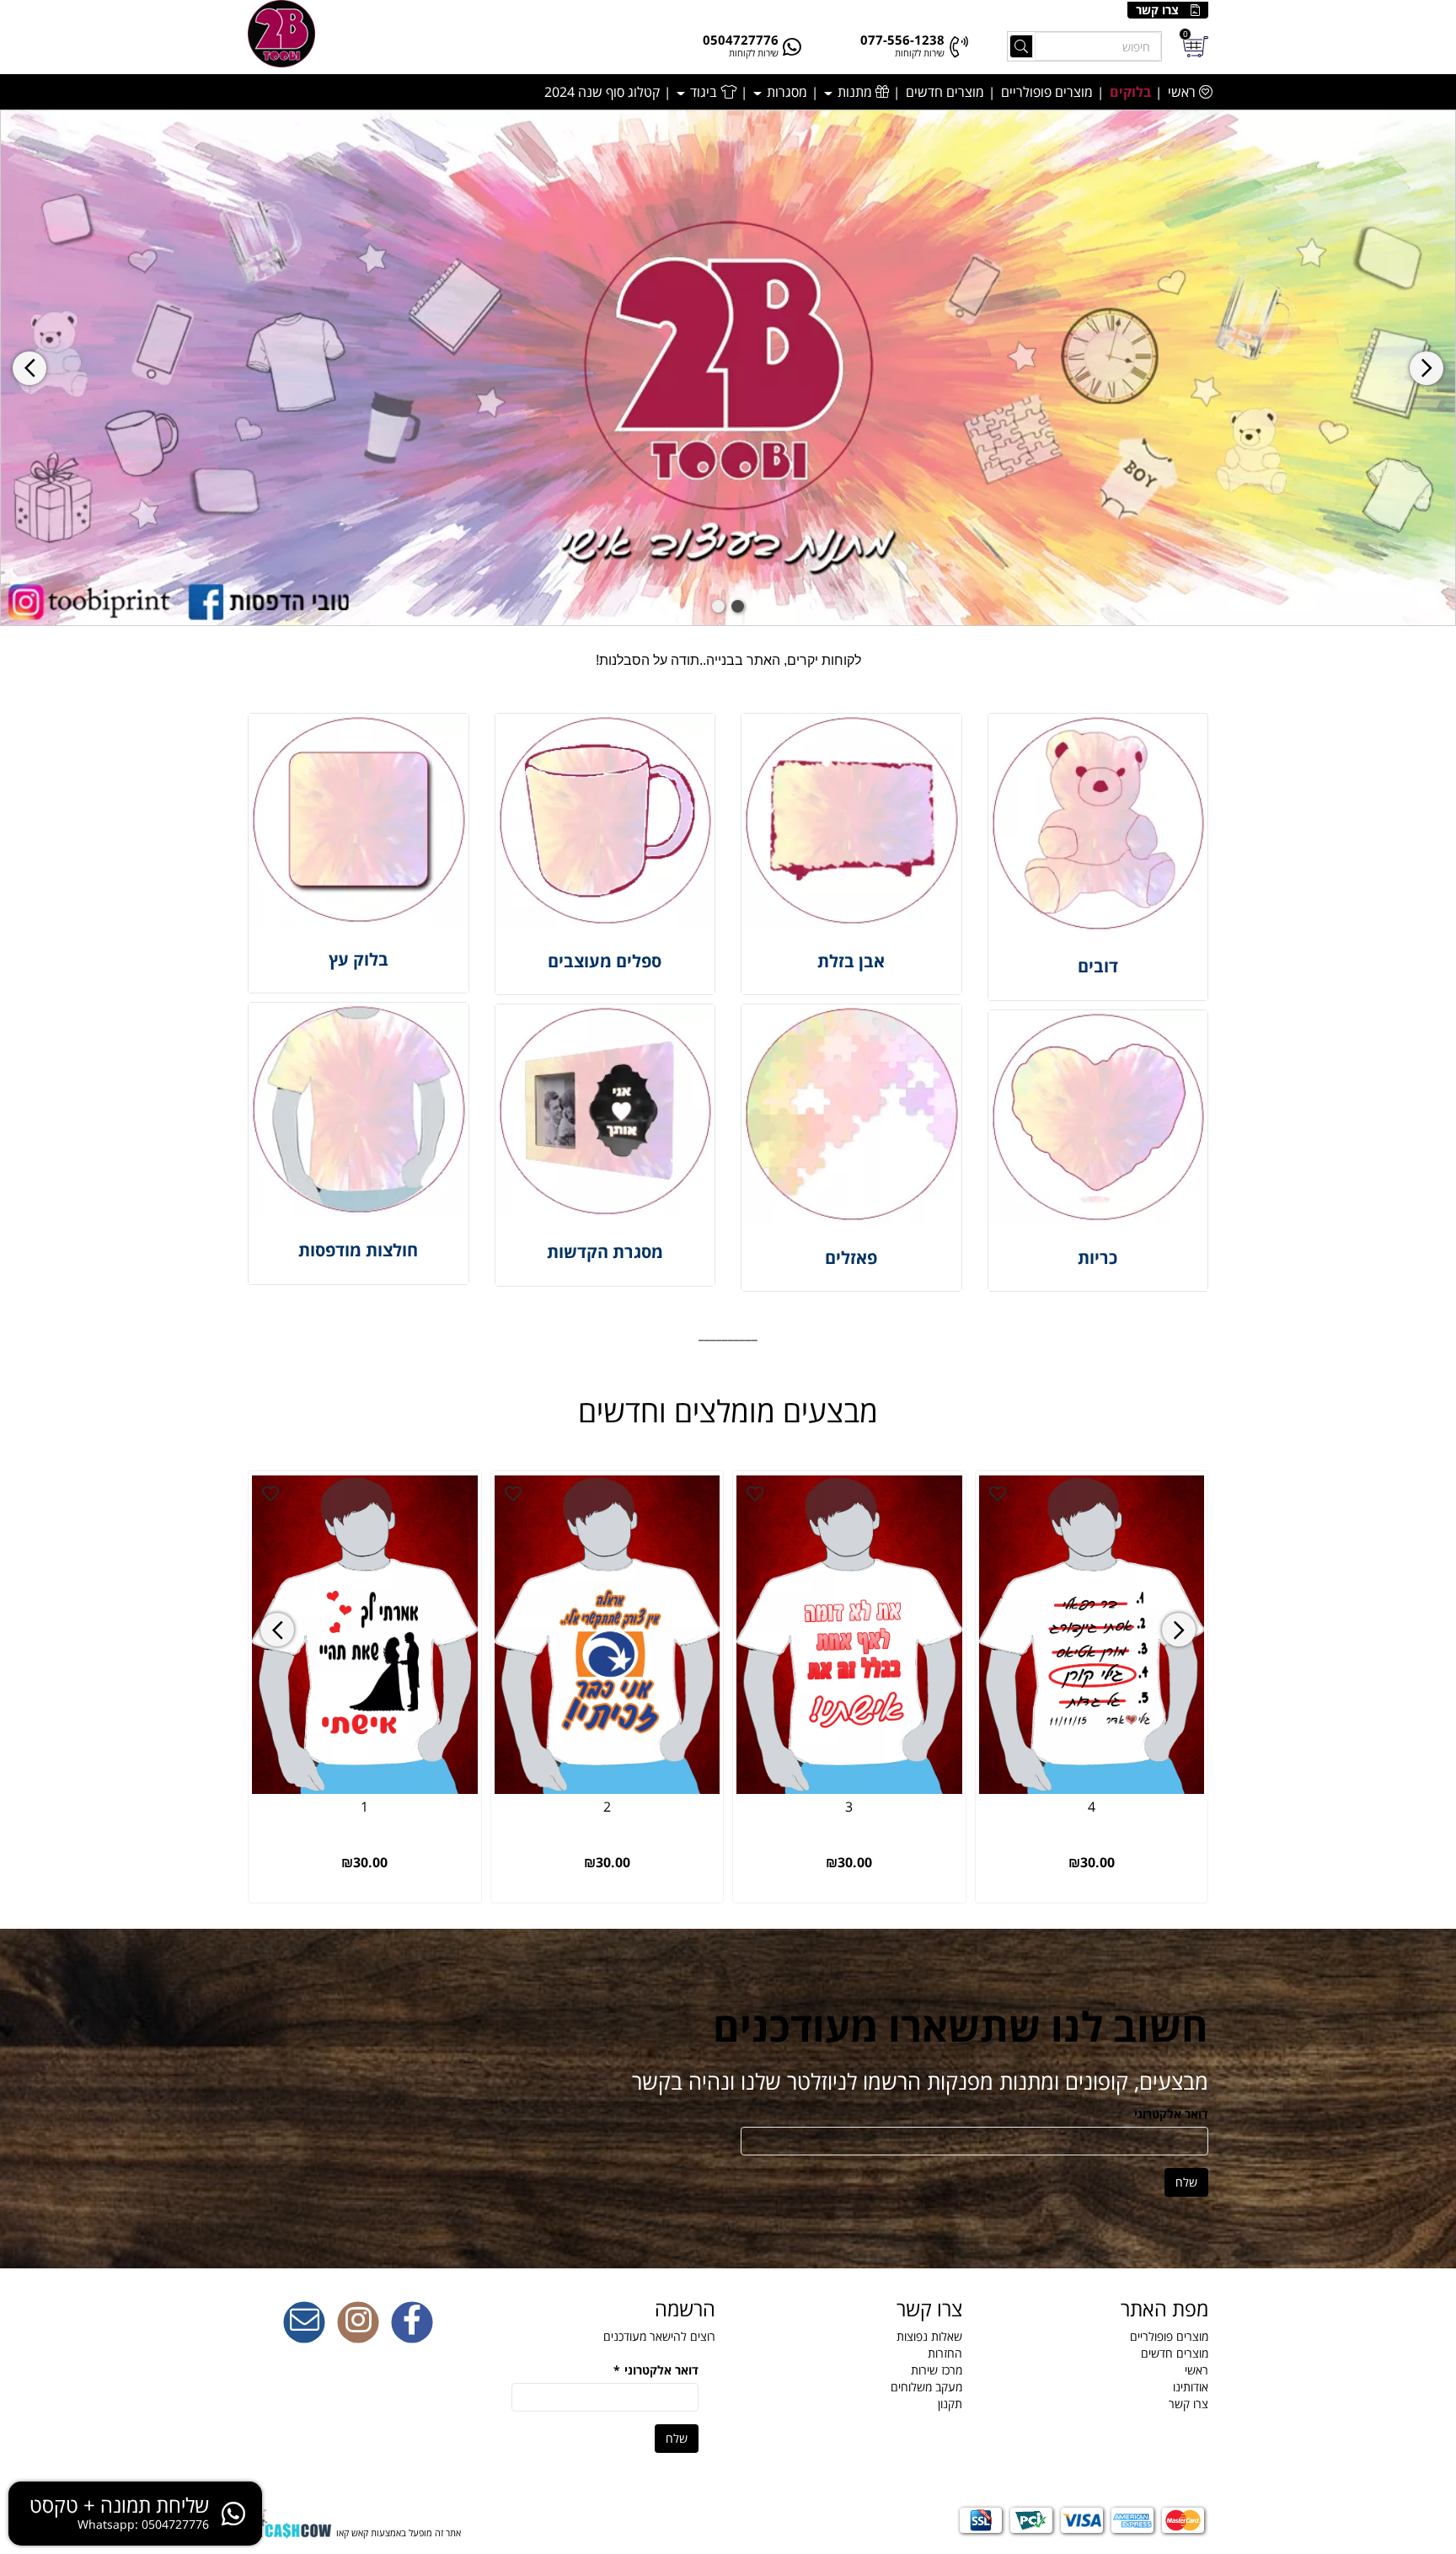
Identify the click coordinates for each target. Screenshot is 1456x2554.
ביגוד (704, 92)
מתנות (855, 92)
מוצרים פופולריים (1047, 92)
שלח (1186, 2182)
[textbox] (728, 661)
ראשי (1183, 92)
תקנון (950, 2404)
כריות (1097, 1258)
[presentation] (29, 368)
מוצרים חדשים (945, 92)
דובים (1098, 966)
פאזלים (851, 1258)
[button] (738, 606)
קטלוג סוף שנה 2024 (602, 92)
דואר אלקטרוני (1171, 2114)
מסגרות (785, 92)
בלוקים (1130, 92)
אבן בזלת (851, 961)
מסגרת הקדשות (605, 1252)
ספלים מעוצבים (605, 961)
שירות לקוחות (920, 53)
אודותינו (1191, 2387)
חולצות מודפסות (358, 1250)
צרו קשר (1157, 10)
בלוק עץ (359, 959)
